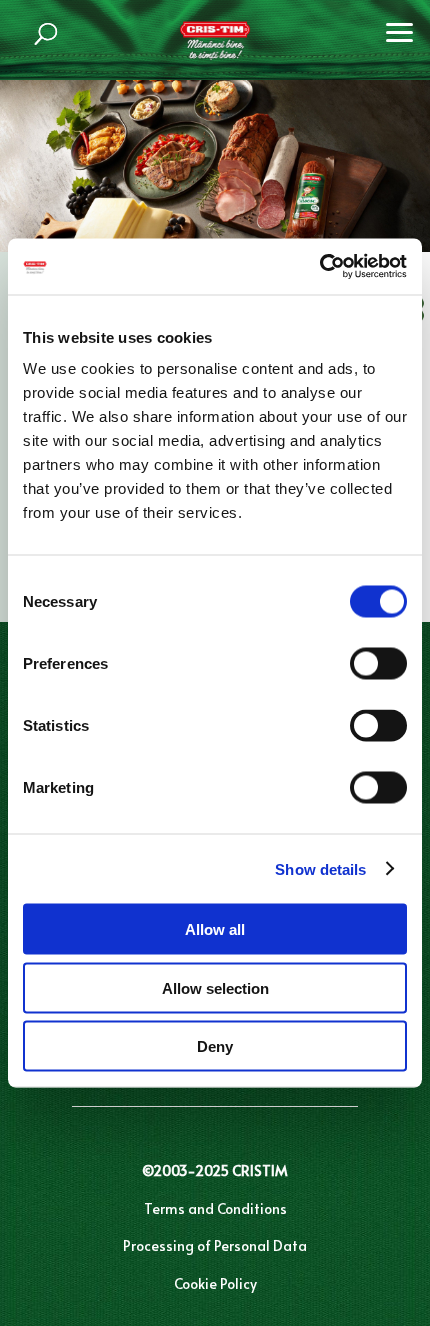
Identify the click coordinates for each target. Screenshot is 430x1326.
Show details (320, 868)
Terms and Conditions (215, 1208)
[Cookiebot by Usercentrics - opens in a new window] (319, 267)
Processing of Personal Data (215, 1245)
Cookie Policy (215, 1283)
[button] (400, 30)
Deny (215, 1046)
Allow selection (215, 987)
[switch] (378, 664)
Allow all (215, 929)
